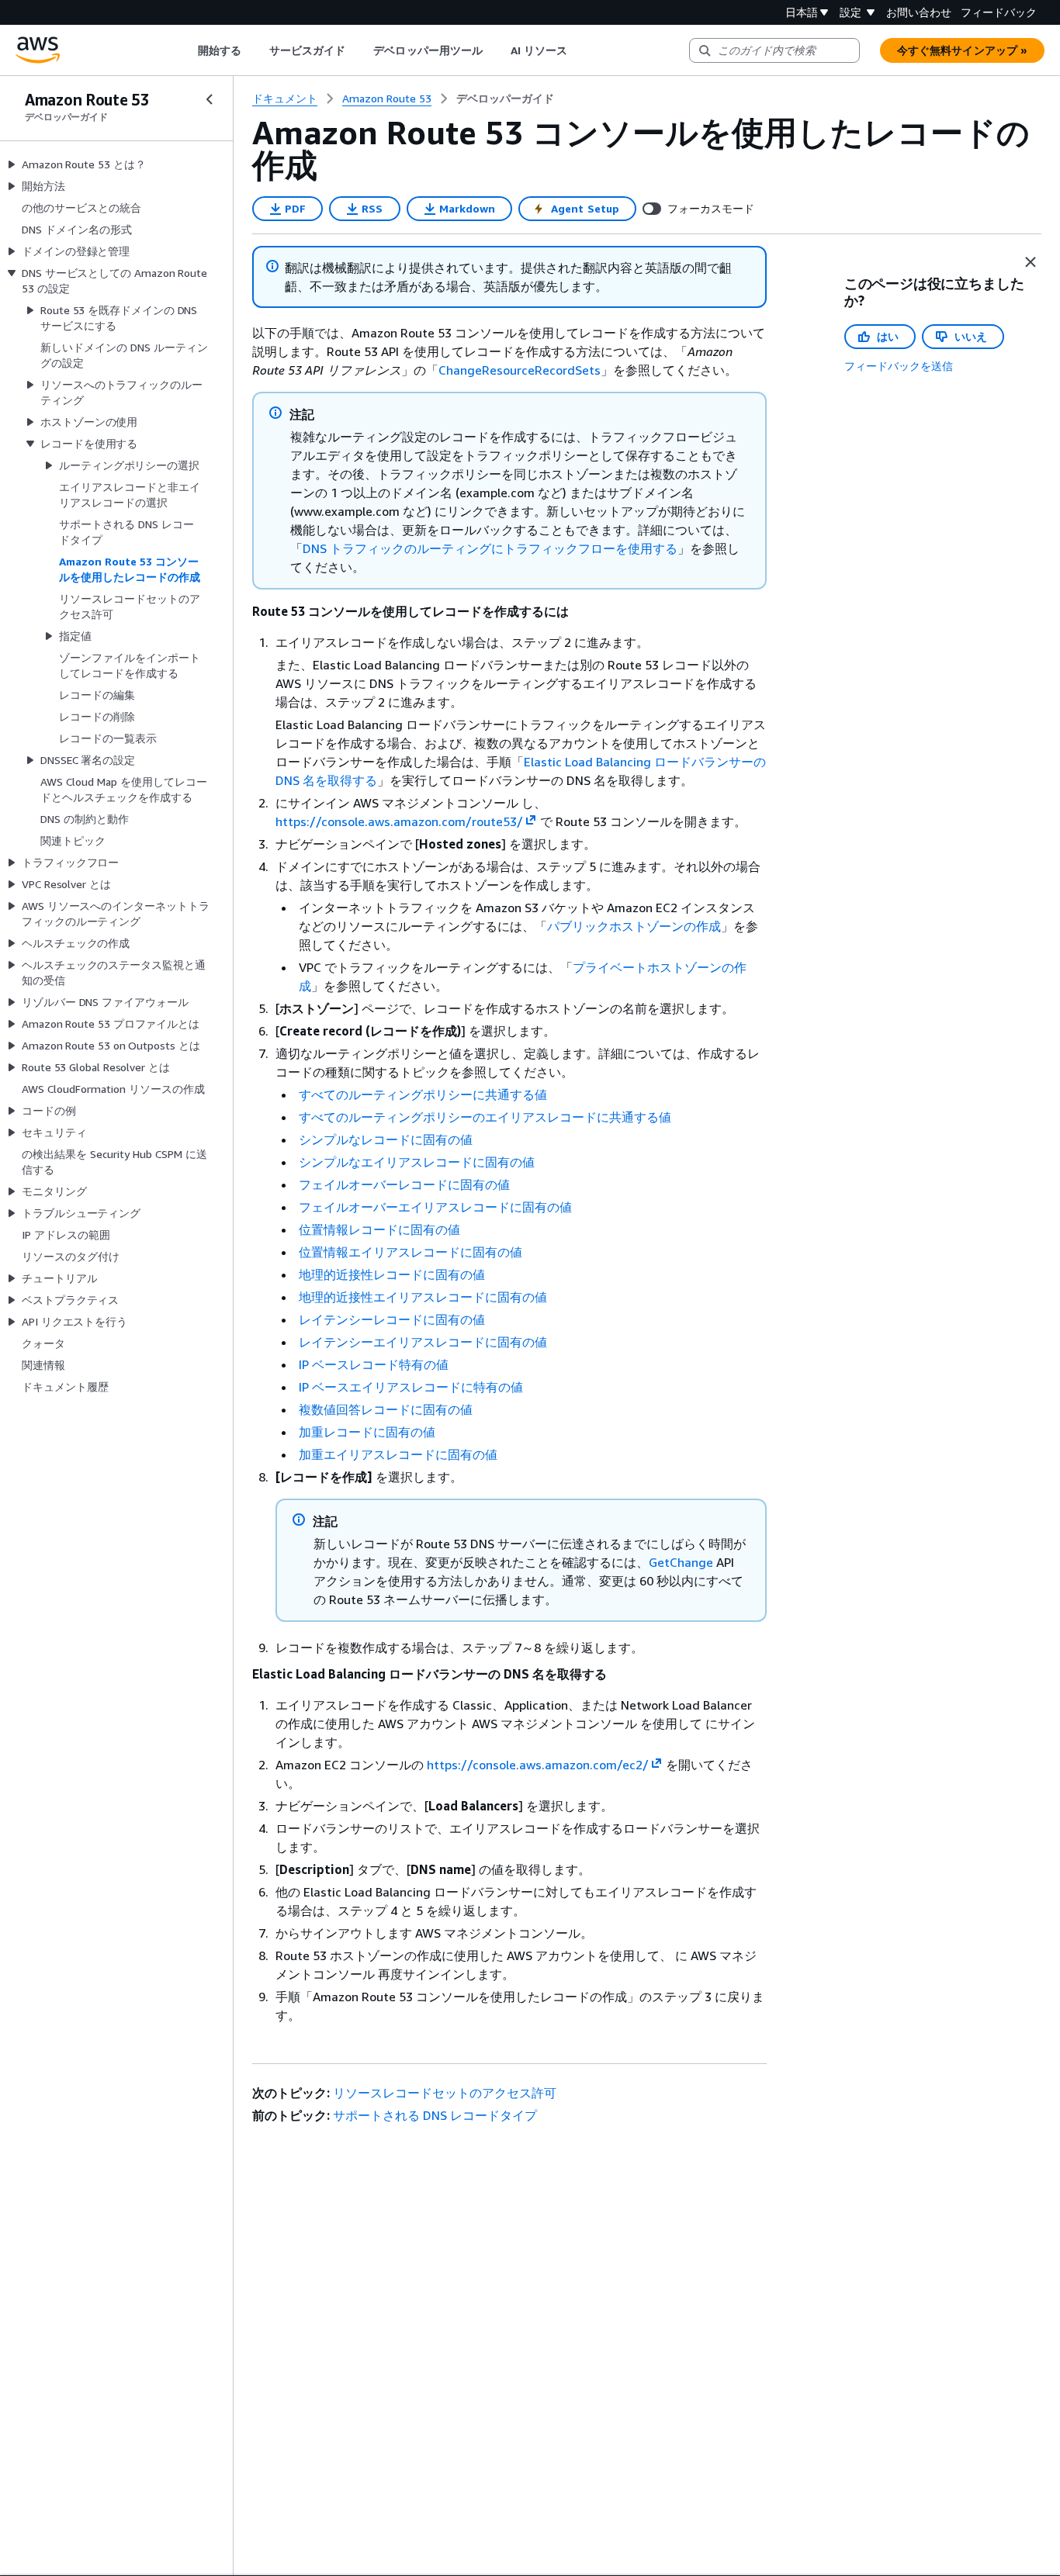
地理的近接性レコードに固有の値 (392, 1274)
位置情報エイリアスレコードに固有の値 (410, 1252)
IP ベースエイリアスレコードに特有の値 (411, 1387)
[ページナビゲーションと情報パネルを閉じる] (1031, 262)
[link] (505, 99)
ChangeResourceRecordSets (520, 370)
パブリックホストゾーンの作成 (634, 926)
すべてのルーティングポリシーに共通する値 (423, 1094)
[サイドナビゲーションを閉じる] (210, 99)
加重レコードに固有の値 (367, 1432)
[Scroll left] (186, 50)
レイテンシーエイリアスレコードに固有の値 (423, 1342)
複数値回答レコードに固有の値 (386, 1409)
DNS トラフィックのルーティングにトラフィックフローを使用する (490, 548)
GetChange (681, 1562)
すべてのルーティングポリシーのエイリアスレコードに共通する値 (485, 1117)
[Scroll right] (579, 50)
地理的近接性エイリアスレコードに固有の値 (423, 1297)
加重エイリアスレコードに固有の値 (398, 1454)
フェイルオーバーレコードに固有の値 (404, 1184)
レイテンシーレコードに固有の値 (392, 1319)
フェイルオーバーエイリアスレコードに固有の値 (435, 1207)
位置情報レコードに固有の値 (379, 1229)
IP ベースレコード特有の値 (374, 1364)
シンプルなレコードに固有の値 (386, 1139)
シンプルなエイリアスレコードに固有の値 (417, 1162)
